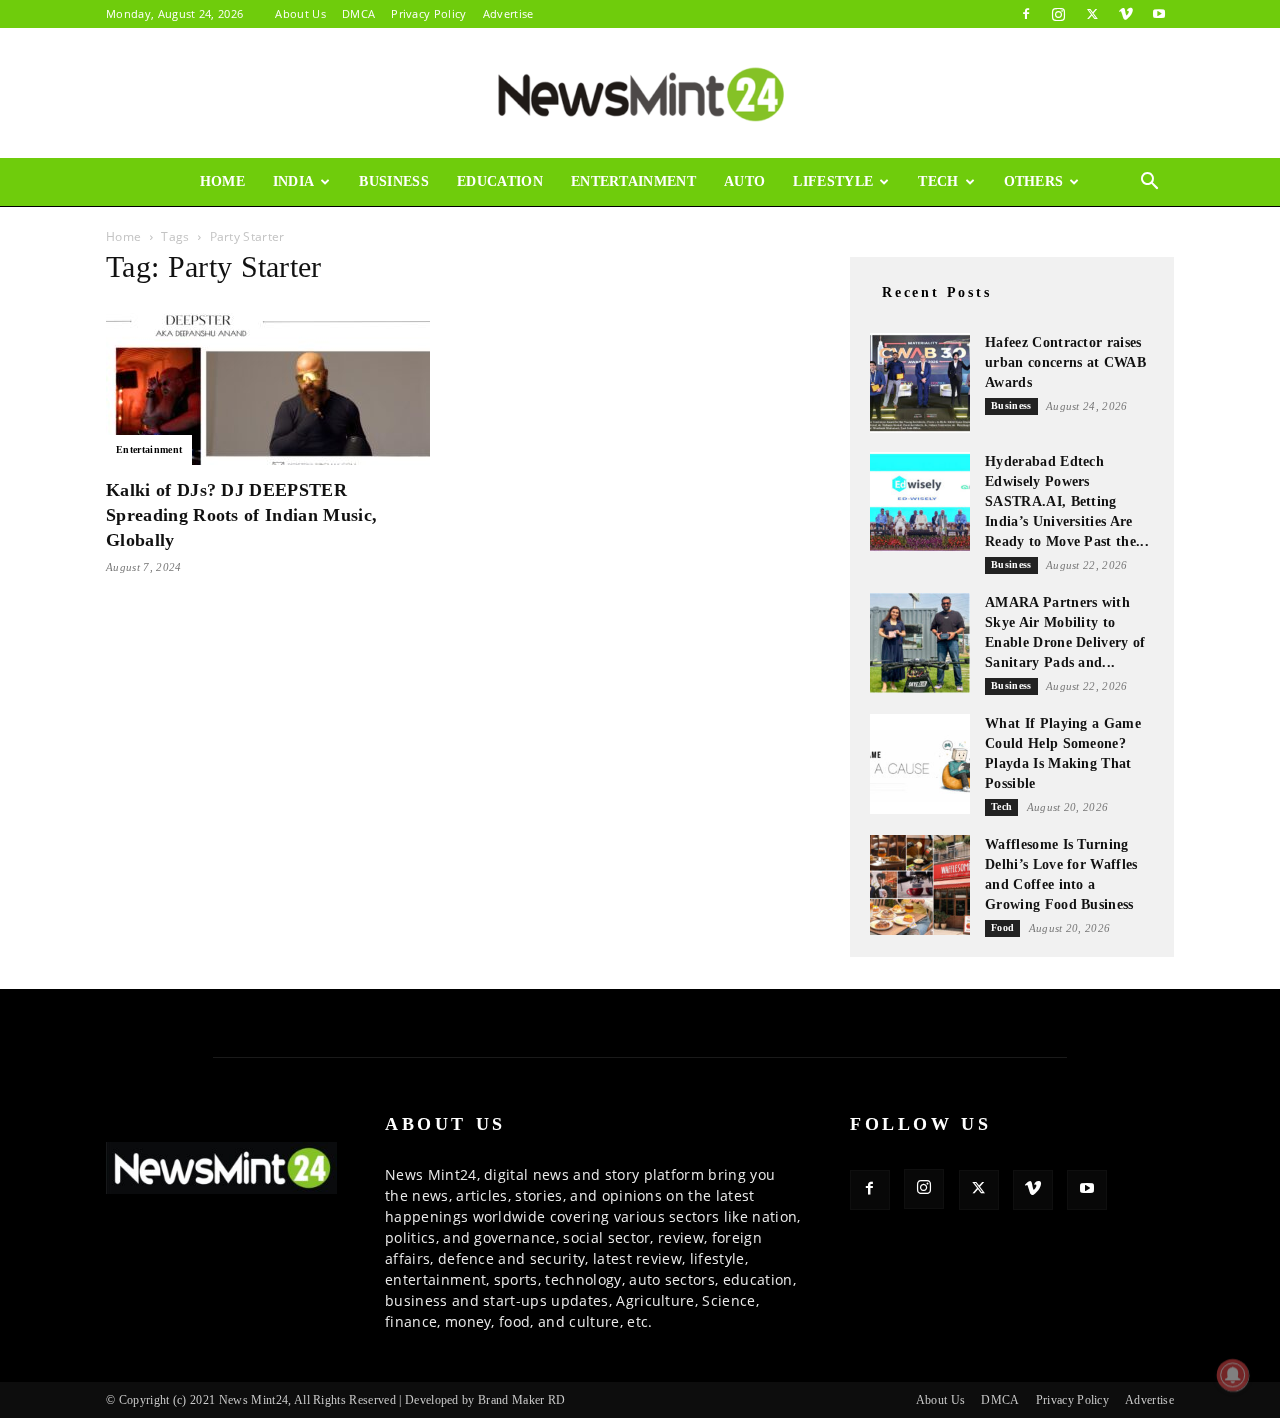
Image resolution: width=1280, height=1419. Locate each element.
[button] (1150, 183)
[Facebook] (1026, 14)
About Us (300, 13)
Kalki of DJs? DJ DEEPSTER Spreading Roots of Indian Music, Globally (241, 515)
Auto (744, 181)
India (294, 181)
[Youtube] (1159, 14)
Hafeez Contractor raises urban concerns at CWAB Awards (1065, 362)
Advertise (508, 13)
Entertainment (633, 181)
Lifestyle (833, 181)
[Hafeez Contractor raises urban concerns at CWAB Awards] (920, 383)
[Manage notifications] (1233, 1375)
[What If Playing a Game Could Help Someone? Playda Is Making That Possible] (920, 764)
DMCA (358, 13)
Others (1034, 181)
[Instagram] (1059, 14)
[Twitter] (1092, 14)
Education (500, 181)
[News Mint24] (640, 94)
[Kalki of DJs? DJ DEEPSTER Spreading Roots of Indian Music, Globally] (268, 385)
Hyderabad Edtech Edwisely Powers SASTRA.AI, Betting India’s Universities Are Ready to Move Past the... (1067, 501)
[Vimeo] (1126, 14)
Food (1002, 927)
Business (394, 181)
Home (222, 181)
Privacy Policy (428, 13)
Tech (938, 181)
